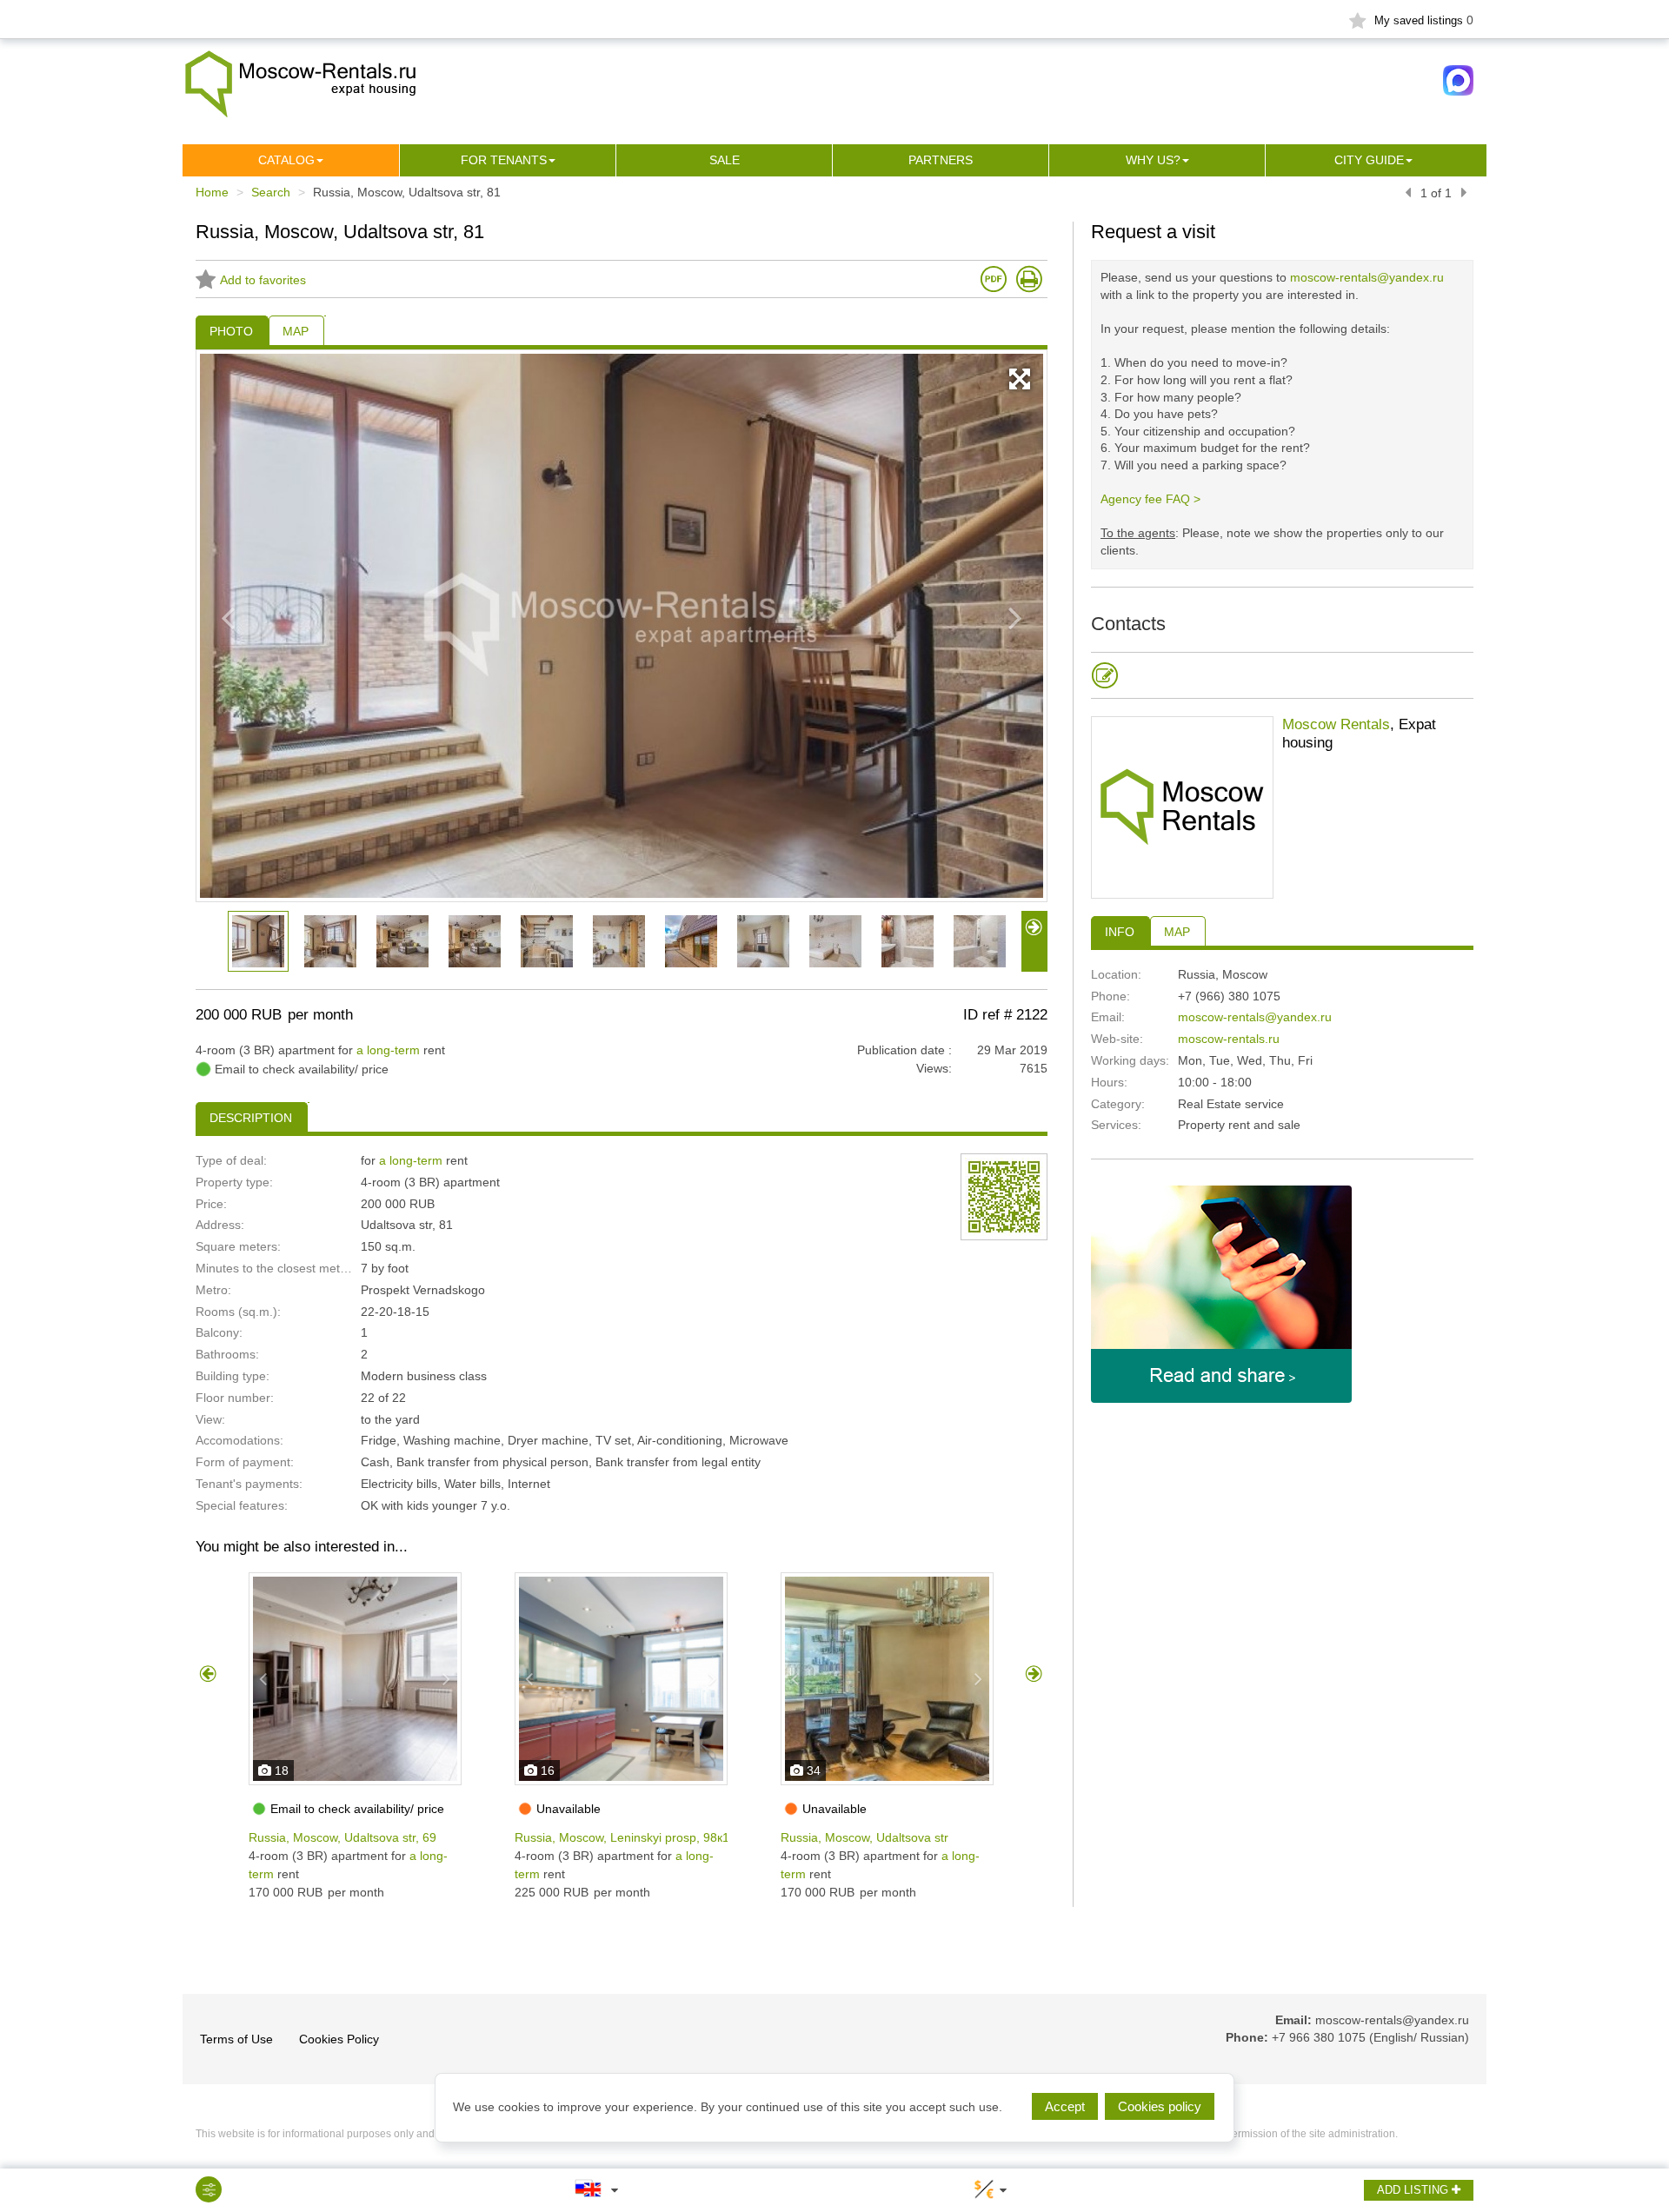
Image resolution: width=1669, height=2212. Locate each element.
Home (212, 192)
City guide (1369, 160)
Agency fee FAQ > (1150, 499)
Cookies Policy (339, 2039)
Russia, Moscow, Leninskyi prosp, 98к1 (622, 1837)
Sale (725, 160)
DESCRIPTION (251, 1118)
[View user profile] (1182, 807)
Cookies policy (1160, 2106)
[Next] (1464, 193)
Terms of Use (236, 2039)
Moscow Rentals (1336, 724)
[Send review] (1105, 675)
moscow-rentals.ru (1229, 1039)
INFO (1120, 932)
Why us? (1153, 160)
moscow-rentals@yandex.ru (1367, 277)
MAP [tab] (296, 331)
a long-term (388, 1050)
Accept (1065, 2106)
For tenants (504, 160)
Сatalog (286, 160)
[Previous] (1408, 193)
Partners (941, 160)
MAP (1177, 932)
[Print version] (1029, 279)
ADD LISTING (1414, 2190)
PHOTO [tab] (231, 331)
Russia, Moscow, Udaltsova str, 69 (342, 1837)
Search (271, 192)
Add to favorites (263, 280)
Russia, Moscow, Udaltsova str (864, 1837)
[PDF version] (994, 279)
